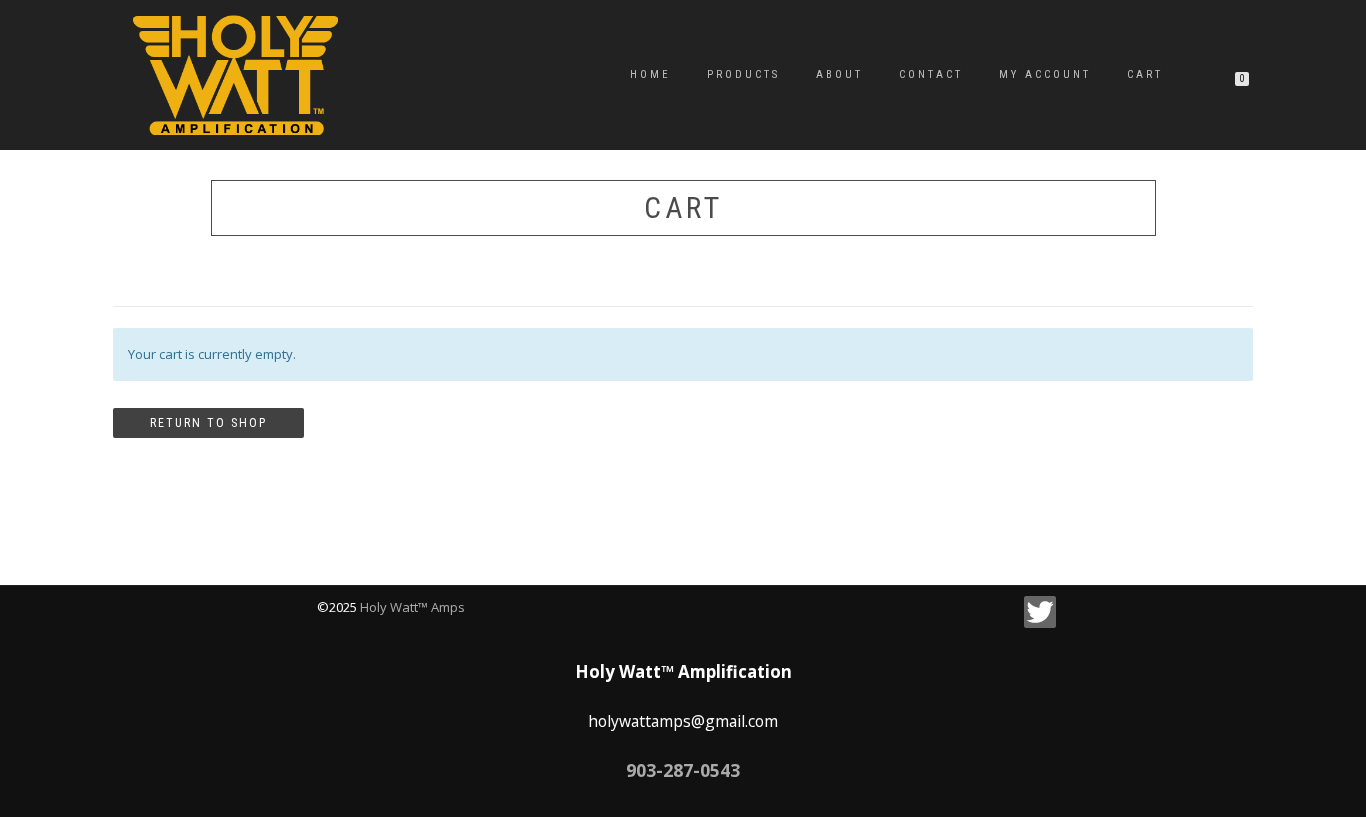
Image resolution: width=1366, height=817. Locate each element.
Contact (931, 74)
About (839, 74)
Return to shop (208, 423)
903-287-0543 (683, 770)
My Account (1045, 74)
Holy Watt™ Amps (412, 607)
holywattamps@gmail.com (683, 721)
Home (650, 74)
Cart (1145, 74)
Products (743, 74)
